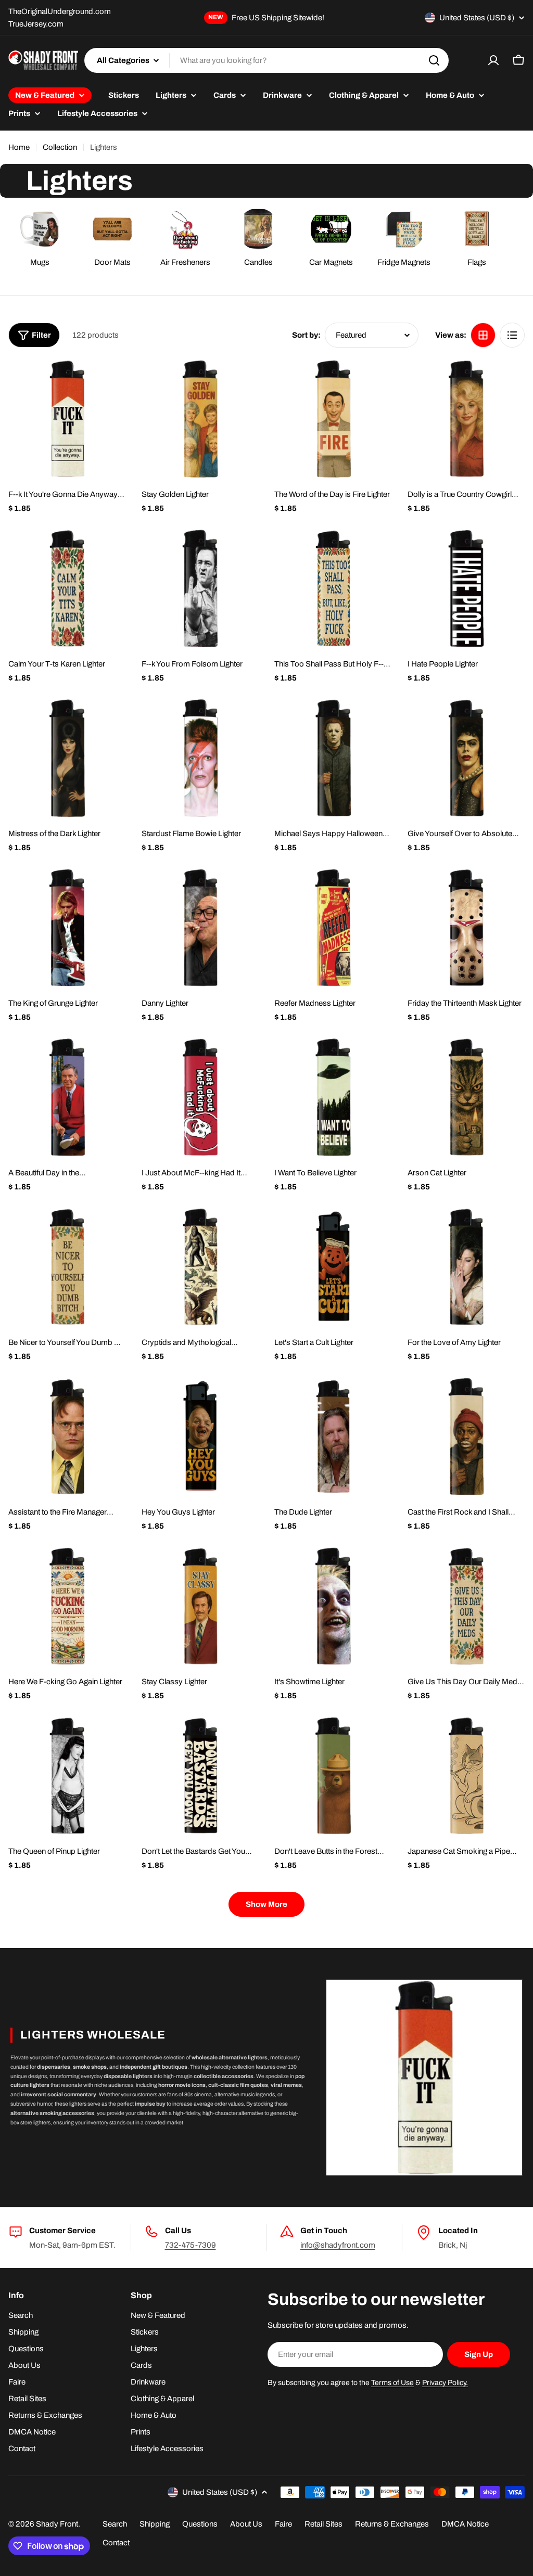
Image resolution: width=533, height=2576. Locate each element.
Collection (60, 147)
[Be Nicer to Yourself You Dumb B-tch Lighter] (67, 1267)
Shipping (155, 2524)
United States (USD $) (477, 18)
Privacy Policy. (445, 2383)
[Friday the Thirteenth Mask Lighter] (466, 928)
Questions (200, 2524)
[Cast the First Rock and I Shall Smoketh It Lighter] (466, 1437)
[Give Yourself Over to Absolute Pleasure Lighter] (466, 758)
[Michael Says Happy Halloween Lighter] (333, 758)
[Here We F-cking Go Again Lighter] (67, 1606)
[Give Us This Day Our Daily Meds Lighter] (466, 1606)
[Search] (434, 60)
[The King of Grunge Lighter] (67, 928)
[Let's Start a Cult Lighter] (333, 1267)
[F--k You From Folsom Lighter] (200, 588)
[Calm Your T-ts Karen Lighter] (67, 588)
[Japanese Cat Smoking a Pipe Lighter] (466, 1776)
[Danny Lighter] (200, 928)
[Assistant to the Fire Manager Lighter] (67, 1437)
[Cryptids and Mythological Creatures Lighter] (200, 1267)
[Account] (493, 60)
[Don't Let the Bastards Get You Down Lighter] (200, 1776)
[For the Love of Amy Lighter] (466, 1267)
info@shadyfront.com (338, 2245)
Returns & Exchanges (392, 2524)
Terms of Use (392, 2383)
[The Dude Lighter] (333, 1437)
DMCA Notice (465, 2524)
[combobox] (266, 60)
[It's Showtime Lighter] (333, 1606)
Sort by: (306, 335)
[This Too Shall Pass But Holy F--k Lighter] (333, 588)
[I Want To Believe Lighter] (333, 1097)
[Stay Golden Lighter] (200, 419)
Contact (116, 2543)
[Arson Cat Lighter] (466, 1097)
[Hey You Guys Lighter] (200, 1437)
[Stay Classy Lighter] (200, 1606)
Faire (283, 2524)
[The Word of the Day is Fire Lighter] (333, 419)
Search (115, 2524)
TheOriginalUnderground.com (60, 11)
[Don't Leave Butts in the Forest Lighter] (333, 1776)
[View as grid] (483, 335)
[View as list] (512, 335)
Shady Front (57, 2524)
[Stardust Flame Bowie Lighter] (200, 758)
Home (19, 147)
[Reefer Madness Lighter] (333, 928)
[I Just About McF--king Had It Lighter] (200, 1097)
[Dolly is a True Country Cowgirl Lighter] (466, 419)
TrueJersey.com (36, 24)
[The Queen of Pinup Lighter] (67, 1776)
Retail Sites (323, 2524)
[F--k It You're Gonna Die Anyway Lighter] (67, 419)
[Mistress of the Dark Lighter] (67, 758)
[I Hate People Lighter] (466, 588)
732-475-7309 (191, 2245)
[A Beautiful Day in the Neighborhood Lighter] (67, 1097)
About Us (246, 2524)
